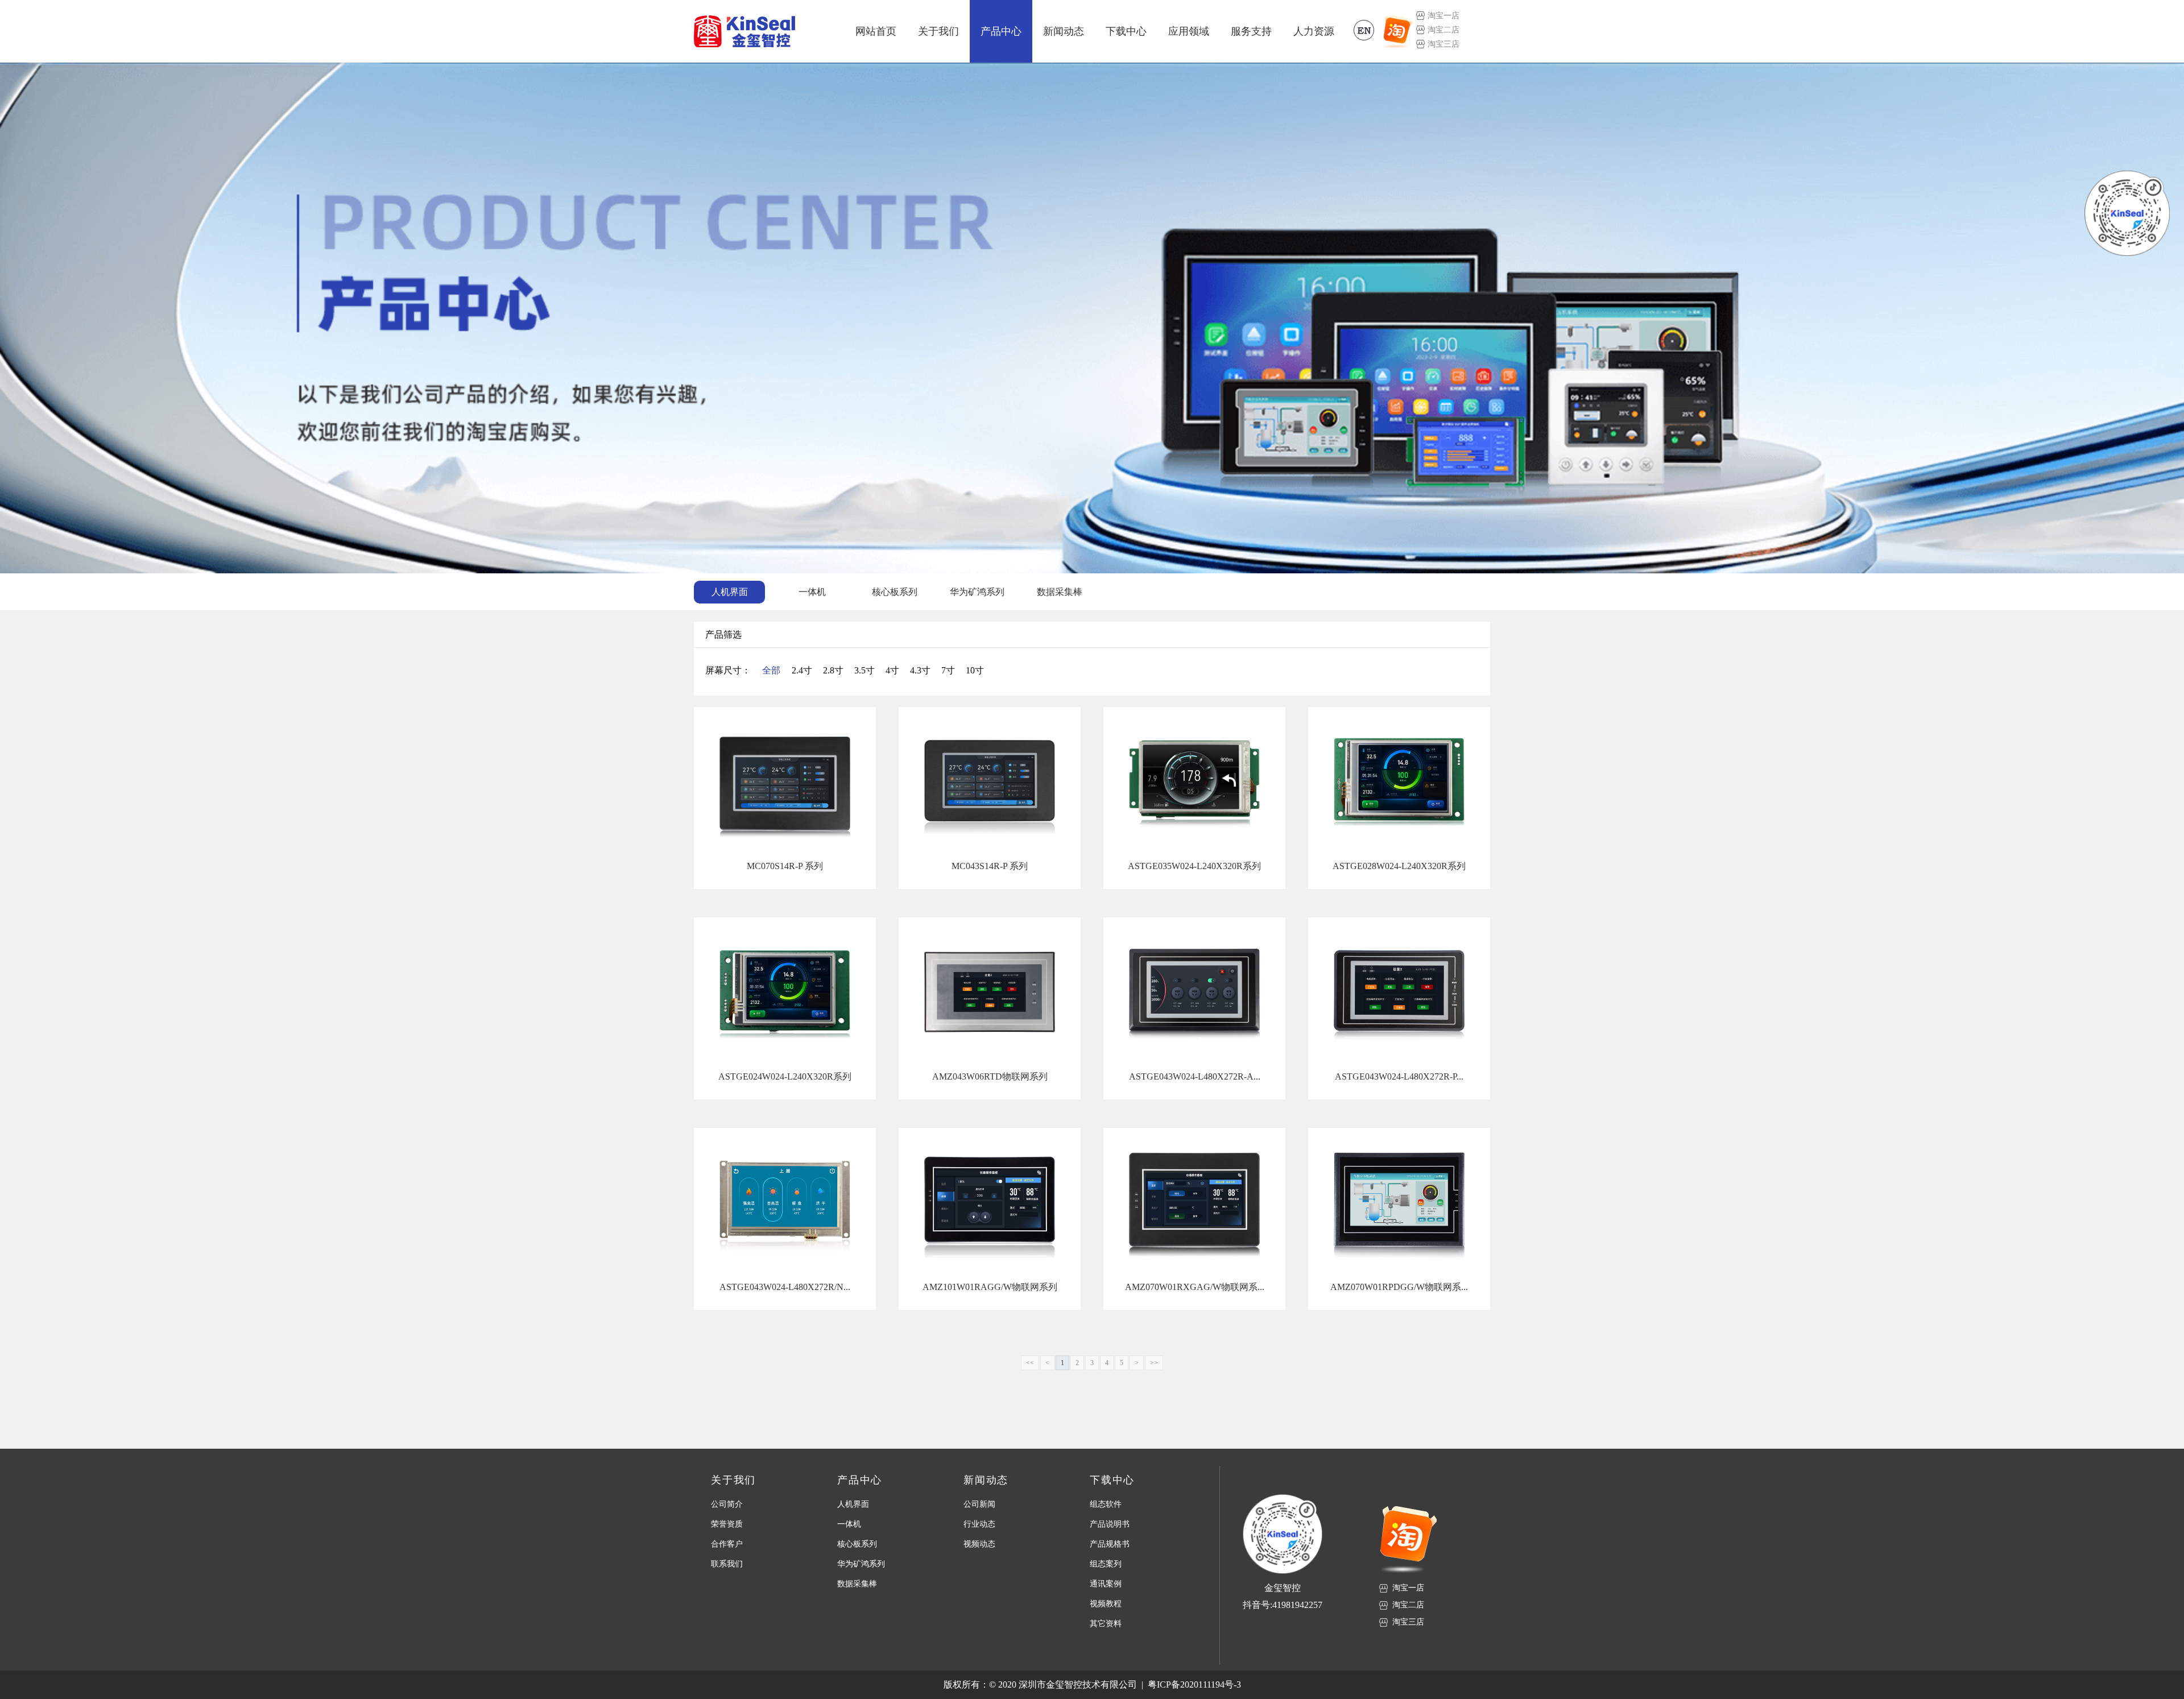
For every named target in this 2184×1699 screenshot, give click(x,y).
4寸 (892, 670)
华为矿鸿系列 (977, 592)
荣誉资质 (727, 1524)
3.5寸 (864, 670)
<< (1030, 1363)
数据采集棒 (1060, 592)
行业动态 (979, 1524)
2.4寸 (802, 670)
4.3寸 (920, 670)
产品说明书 (1110, 1524)
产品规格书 (1110, 1544)
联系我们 (727, 1564)
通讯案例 (1106, 1584)
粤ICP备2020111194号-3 (1194, 1684)
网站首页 (876, 31)
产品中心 (1001, 31)
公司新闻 (979, 1504)
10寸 (975, 670)
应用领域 (1189, 31)
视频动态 (979, 1544)
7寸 (948, 670)
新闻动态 (1064, 31)
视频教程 (1106, 1604)
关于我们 (938, 31)
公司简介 (727, 1504)
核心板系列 (895, 592)
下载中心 (1126, 31)
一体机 (812, 592)
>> (1154, 1363)
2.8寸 (833, 670)
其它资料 (1106, 1624)
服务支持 (1251, 31)
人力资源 (1314, 31)
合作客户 (727, 1544)
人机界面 (730, 592)
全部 (771, 670)
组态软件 (1106, 1504)
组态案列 (1106, 1564)
